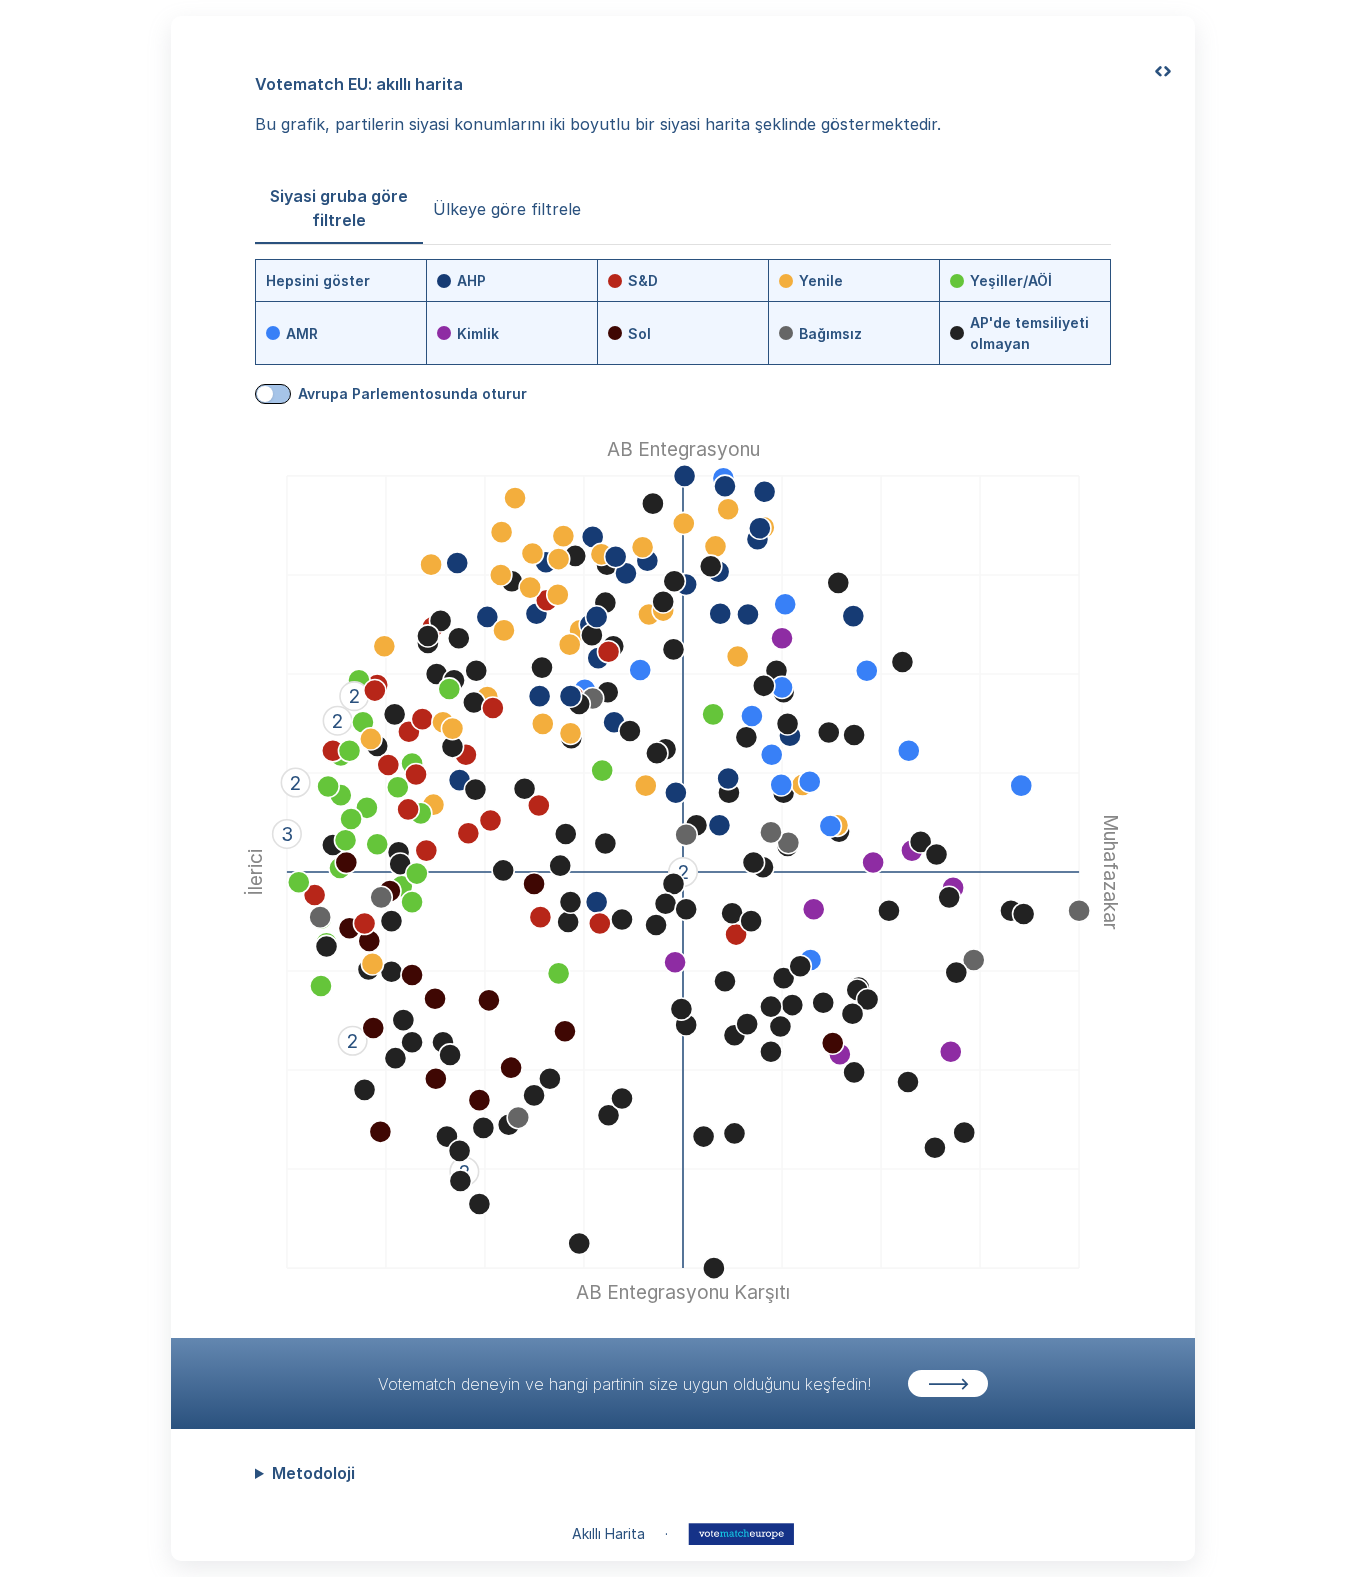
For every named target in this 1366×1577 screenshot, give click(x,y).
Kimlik (478, 333)
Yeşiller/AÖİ (1011, 280)
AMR (302, 333)
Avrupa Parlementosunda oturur (412, 393)
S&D (643, 280)
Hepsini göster (318, 280)
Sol (639, 333)
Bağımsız (830, 333)
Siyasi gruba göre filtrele (339, 208)
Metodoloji (313, 1473)
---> (948, 1383)
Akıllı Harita (608, 1533)
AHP (471, 280)
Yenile (821, 280)
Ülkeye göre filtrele (507, 209)
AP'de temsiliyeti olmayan (1029, 333)
